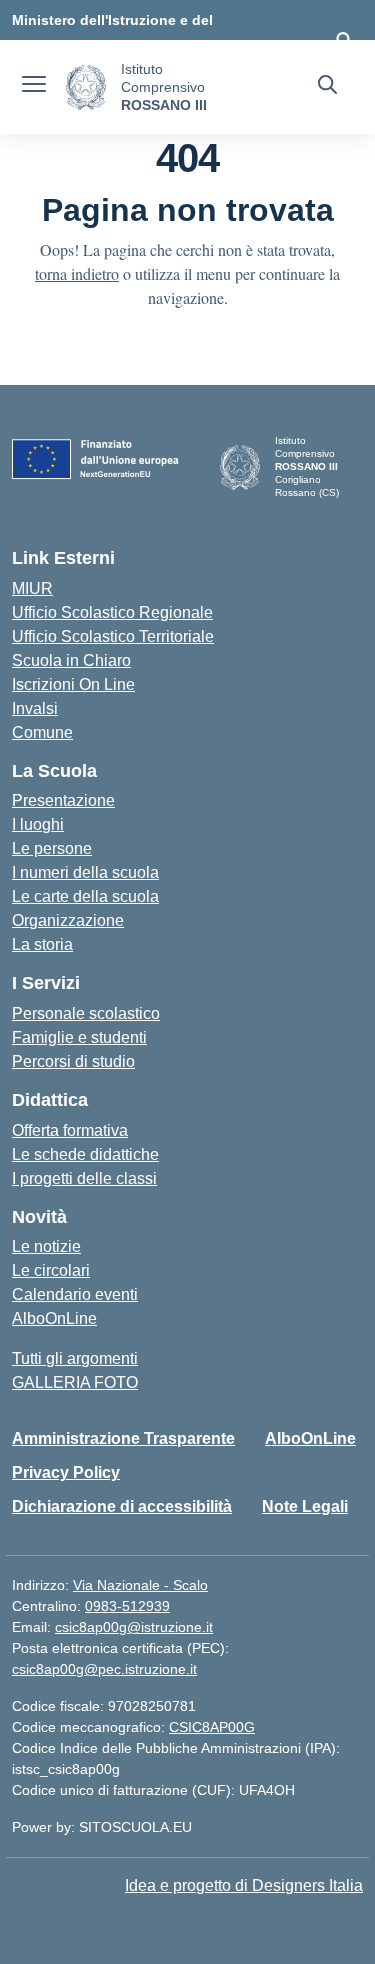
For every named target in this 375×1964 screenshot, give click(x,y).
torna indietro (77, 273)
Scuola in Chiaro (71, 660)
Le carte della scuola (85, 896)
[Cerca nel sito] (327, 87)
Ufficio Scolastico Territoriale (113, 636)
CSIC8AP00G (212, 1727)
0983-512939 (127, 1606)
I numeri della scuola (85, 872)
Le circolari (51, 1270)
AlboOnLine (54, 1318)
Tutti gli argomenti (75, 1358)
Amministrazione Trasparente (123, 1438)
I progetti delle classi (84, 1178)
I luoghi (38, 824)
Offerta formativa (70, 1130)
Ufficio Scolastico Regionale (112, 612)
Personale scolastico (86, 1013)
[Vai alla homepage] (86, 87)
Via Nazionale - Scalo (140, 1585)
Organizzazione (68, 920)
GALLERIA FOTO (75, 1382)
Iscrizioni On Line (73, 684)
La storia (42, 944)
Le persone (52, 848)
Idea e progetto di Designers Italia (244, 1885)
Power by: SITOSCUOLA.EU (102, 1827)
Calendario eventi (75, 1294)
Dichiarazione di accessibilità (122, 1506)
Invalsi (35, 708)
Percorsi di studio (73, 1061)
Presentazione (63, 800)
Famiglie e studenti (79, 1037)
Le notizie (46, 1246)
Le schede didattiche (85, 1154)
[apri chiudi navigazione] (34, 87)
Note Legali (305, 1506)
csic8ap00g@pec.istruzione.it (104, 1669)
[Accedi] (344, 40)
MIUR (32, 588)
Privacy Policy (66, 1472)
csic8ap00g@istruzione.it (134, 1627)
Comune (42, 732)
